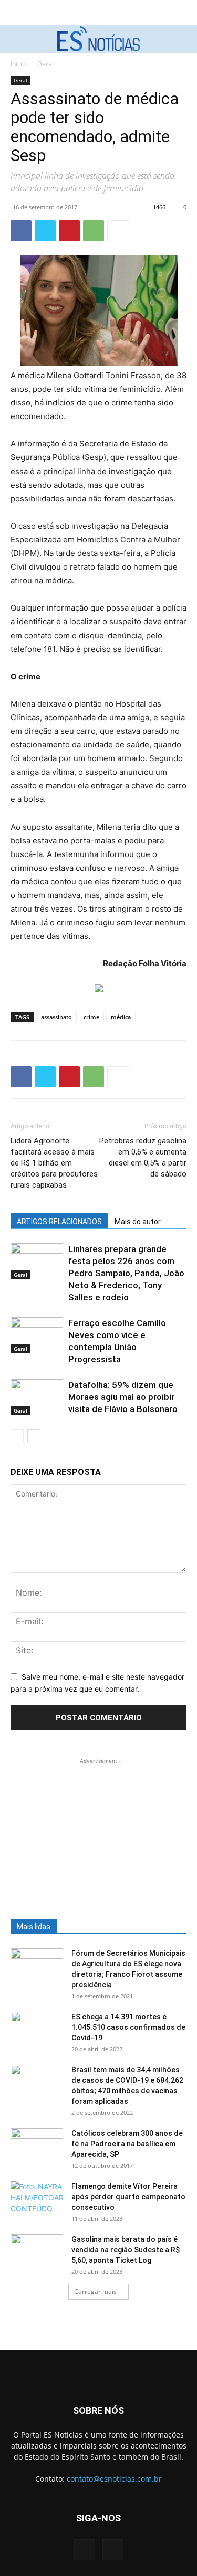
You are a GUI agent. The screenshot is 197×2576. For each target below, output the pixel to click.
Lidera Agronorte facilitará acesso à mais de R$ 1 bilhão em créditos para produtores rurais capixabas (54, 1163)
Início (18, 64)
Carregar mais (95, 2291)
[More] (118, 231)
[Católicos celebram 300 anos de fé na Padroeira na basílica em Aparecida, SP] (37, 2146)
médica (121, 1017)
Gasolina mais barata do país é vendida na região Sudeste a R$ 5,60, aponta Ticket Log (126, 2250)
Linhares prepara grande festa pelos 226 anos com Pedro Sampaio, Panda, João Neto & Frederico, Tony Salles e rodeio (126, 1273)
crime (91, 1017)
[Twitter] (45, 231)
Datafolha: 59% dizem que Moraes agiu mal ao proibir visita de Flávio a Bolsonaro (123, 1397)
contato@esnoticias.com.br (114, 2479)
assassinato (56, 1017)
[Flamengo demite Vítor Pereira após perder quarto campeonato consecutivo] (37, 2199)
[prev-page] (17, 1436)
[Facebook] (21, 231)
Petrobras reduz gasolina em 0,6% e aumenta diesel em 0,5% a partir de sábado (143, 1157)
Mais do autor (138, 1222)
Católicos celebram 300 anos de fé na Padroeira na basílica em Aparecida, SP (127, 2144)
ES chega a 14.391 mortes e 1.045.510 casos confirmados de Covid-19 (128, 2027)
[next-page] (34, 1436)
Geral (45, 64)
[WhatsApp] (94, 231)
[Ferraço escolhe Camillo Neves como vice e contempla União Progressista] (37, 1335)
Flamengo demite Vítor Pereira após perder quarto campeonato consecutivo (128, 2197)
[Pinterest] (69, 231)
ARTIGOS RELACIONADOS (59, 1222)
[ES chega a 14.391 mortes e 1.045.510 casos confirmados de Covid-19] (37, 2030)
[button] (17, 39)
